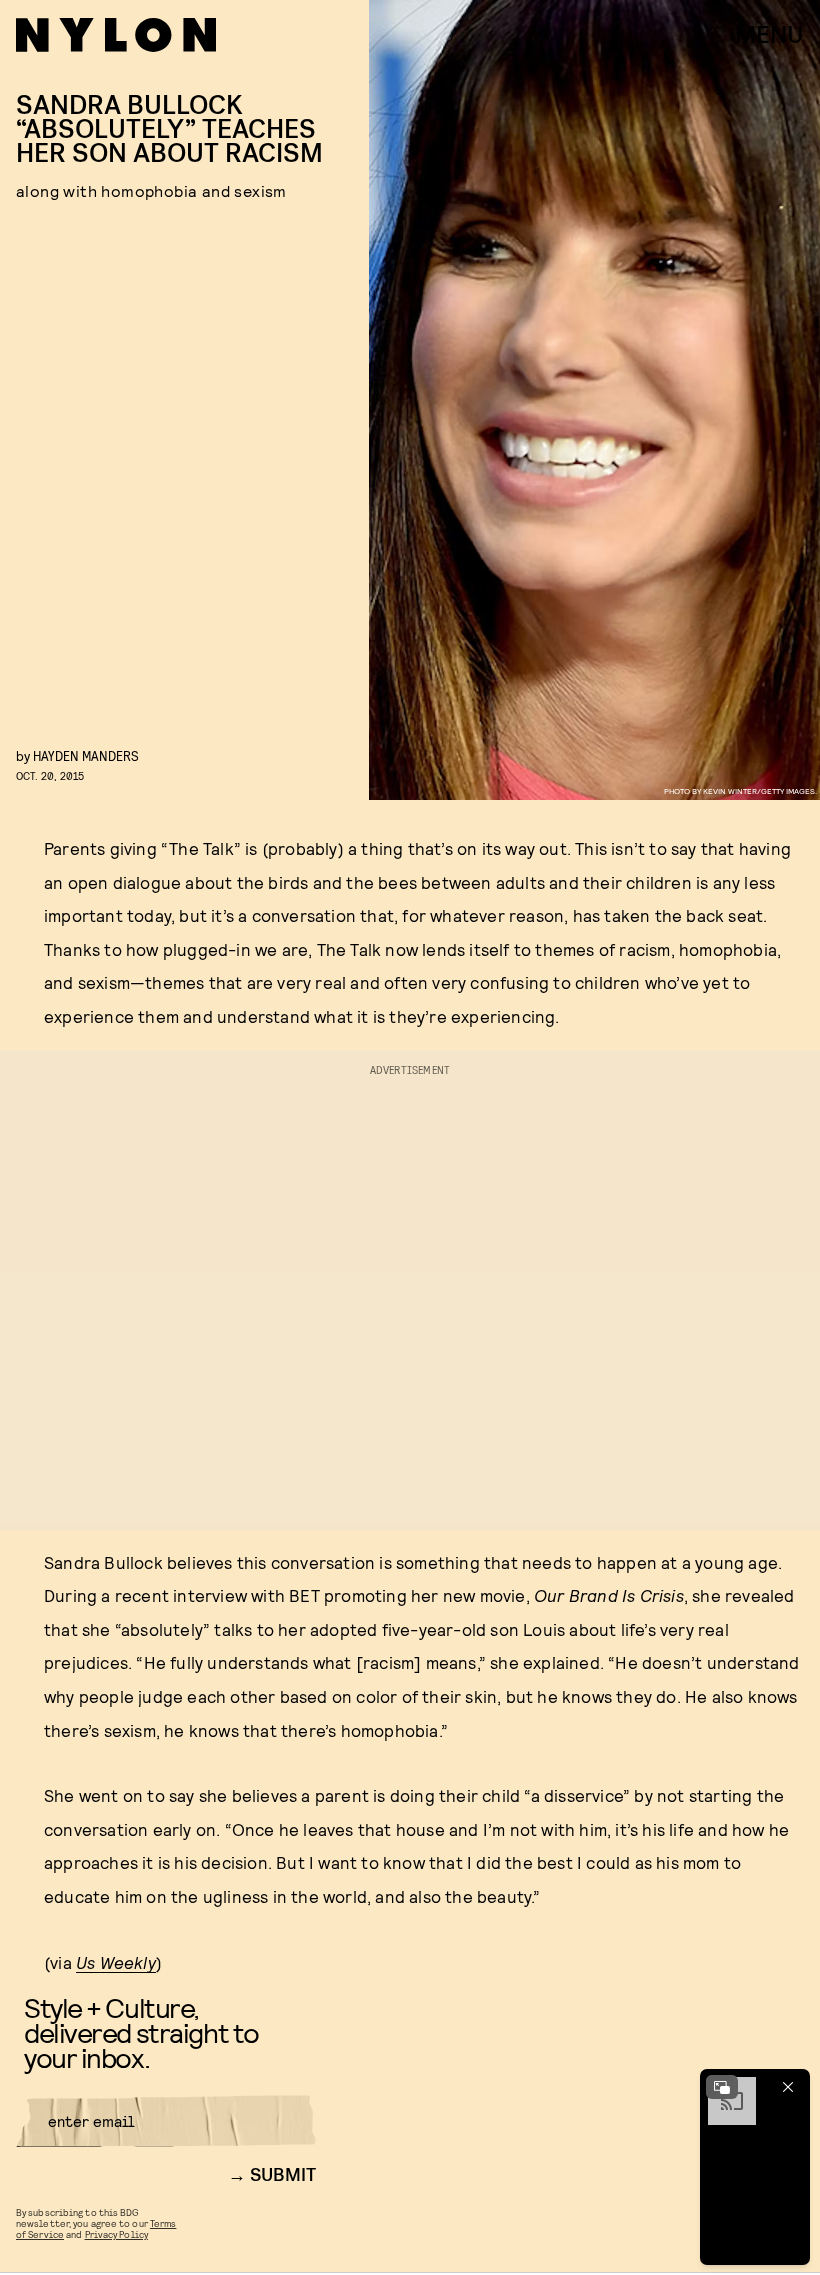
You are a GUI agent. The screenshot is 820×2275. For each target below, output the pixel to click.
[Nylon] (116, 35)
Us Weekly (116, 1962)
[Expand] (722, 2087)
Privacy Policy (116, 2234)
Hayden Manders (86, 755)
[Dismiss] (788, 2087)
